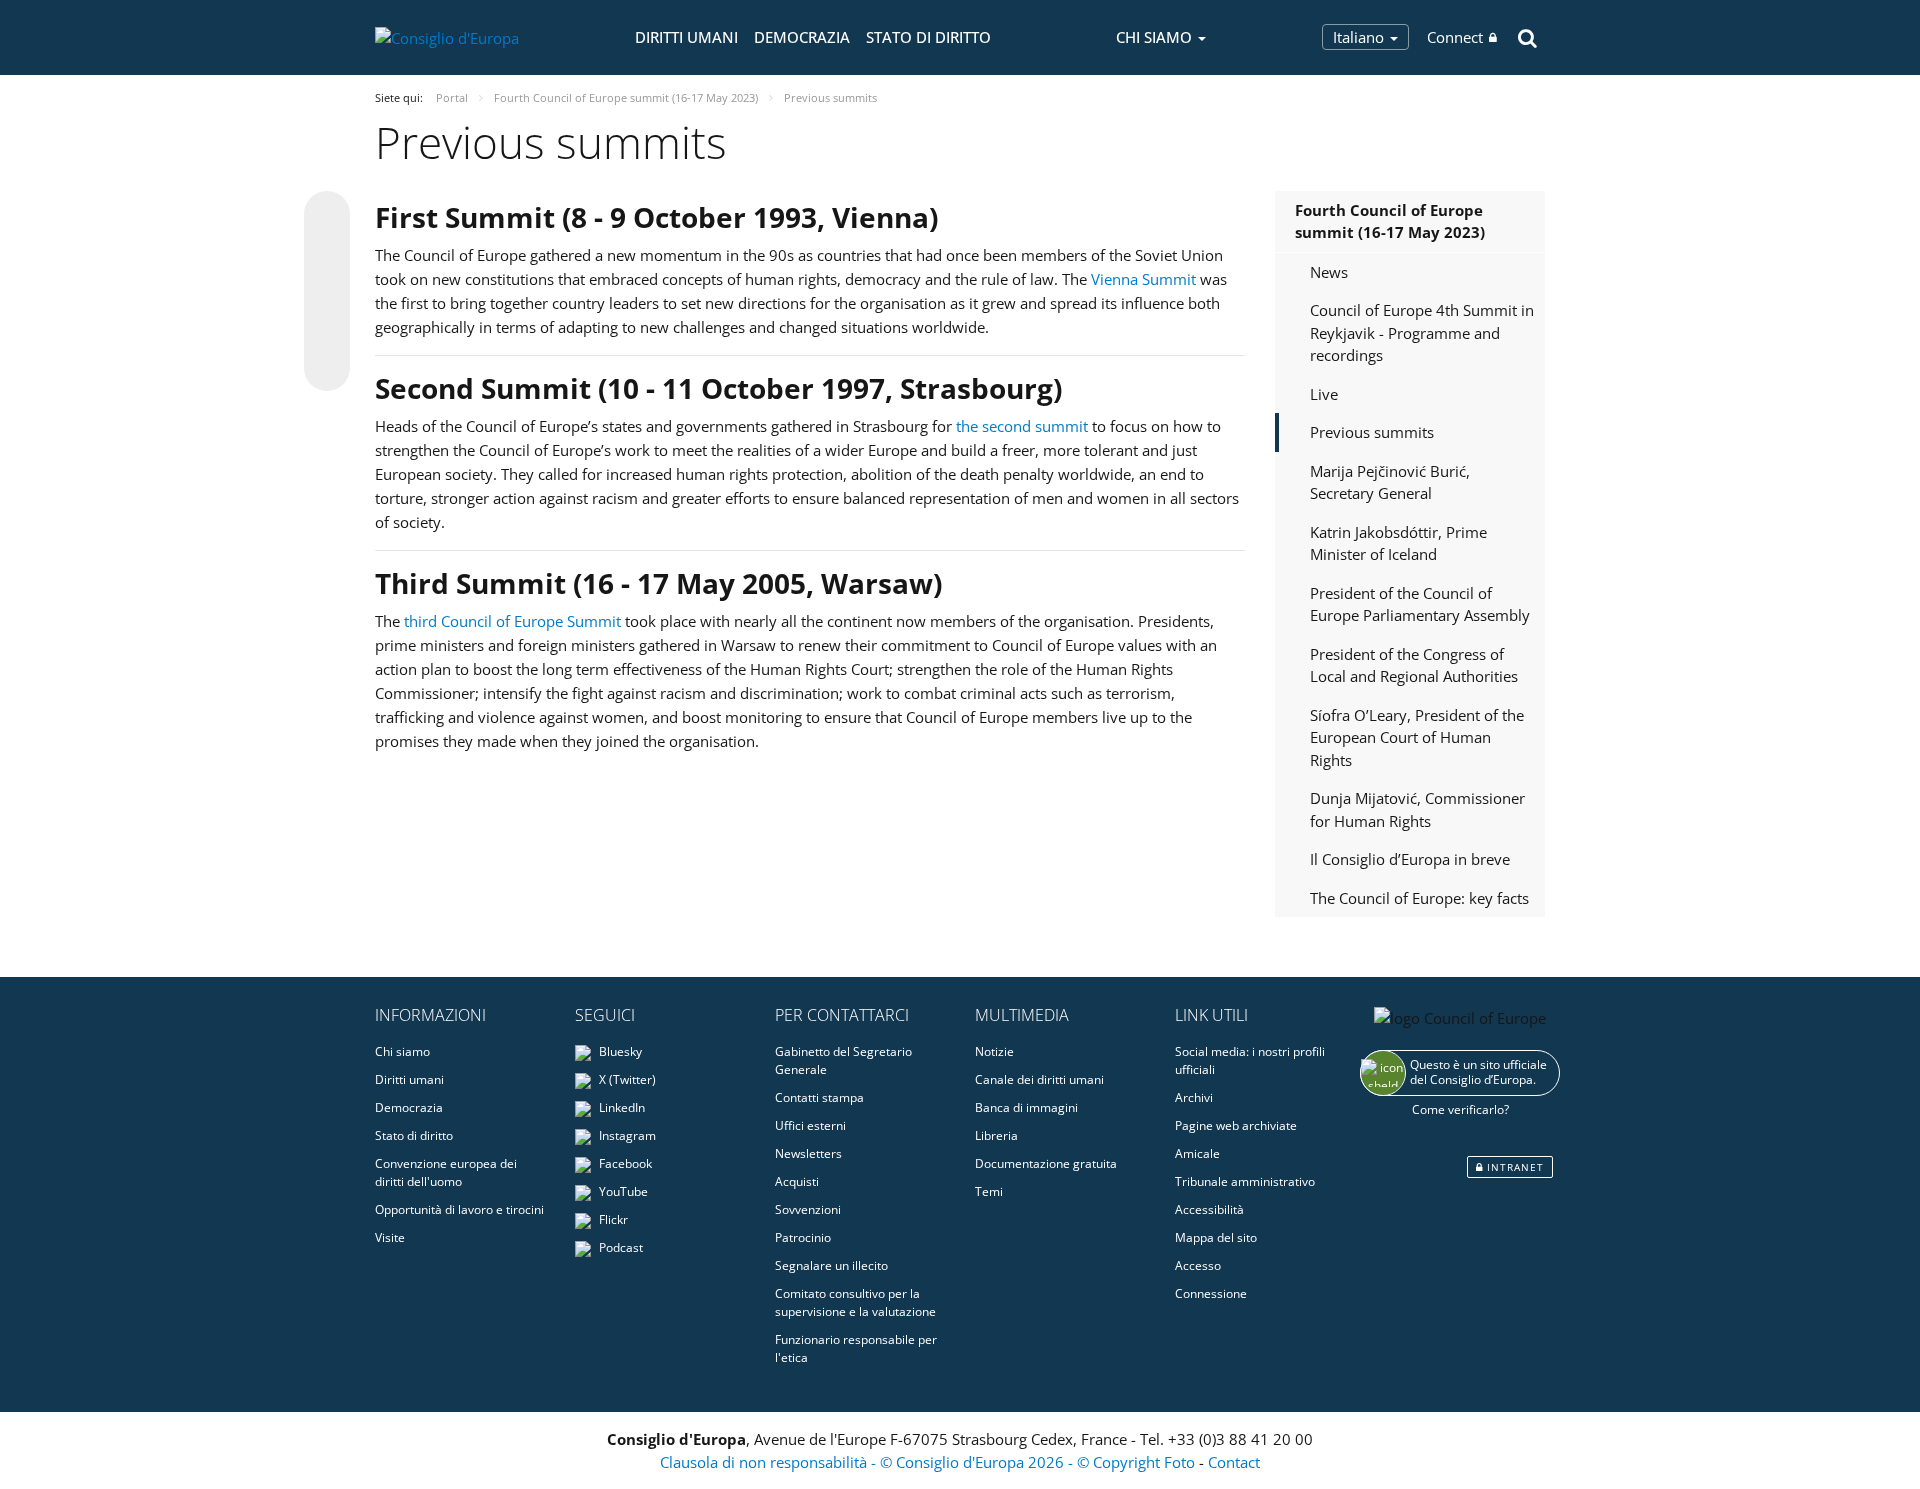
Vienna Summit (1143, 279)
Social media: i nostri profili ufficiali (1250, 1060)
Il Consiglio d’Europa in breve (1410, 859)
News (1329, 272)
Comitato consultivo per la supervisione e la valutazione (855, 1302)
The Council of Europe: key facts (1419, 898)
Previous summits (1372, 432)
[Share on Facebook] (327, 292)
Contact (1234, 1462)
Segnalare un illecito (831, 1265)
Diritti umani (686, 37)
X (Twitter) (626, 1079)
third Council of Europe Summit (512, 621)
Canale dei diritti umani (1039, 1079)
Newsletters (808, 1153)
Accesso (1198, 1265)
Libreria (996, 1135)
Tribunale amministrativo (1245, 1181)
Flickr (612, 1219)
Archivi (1194, 1097)
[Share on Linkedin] (327, 330)
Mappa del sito (1216, 1237)
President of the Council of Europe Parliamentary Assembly (1420, 604)
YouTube (622, 1191)
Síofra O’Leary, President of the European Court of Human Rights (1417, 737)
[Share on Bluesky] (327, 216)
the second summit (1022, 426)
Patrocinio (803, 1237)
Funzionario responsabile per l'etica (856, 1348)
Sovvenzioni (808, 1209)
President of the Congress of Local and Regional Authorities (1414, 665)
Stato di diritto (928, 37)
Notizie (994, 1051)
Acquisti (797, 1181)
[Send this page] (327, 368)
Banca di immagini (1026, 1107)
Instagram (626, 1135)
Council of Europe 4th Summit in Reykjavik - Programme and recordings (1422, 332)
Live (1324, 394)
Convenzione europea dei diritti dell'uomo (446, 1172)
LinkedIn (620, 1107)
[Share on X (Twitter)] (327, 254)
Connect (1455, 37)
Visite (390, 1237)
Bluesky (619, 1051)
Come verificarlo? (1460, 1109)
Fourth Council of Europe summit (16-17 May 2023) (1390, 221)
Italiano (1360, 37)
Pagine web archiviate (1236, 1125)
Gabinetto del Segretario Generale (843, 1060)
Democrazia (802, 37)
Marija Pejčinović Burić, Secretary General (1390, 482)
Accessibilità (1209, 1209)
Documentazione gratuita (1046, 1163)
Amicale (1197, 1153)
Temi (989, 1191)
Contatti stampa (819, 1097)
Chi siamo (402, 1051)
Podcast (619, 1247)
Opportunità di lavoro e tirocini (459, 1209)
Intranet (1513, 1167)
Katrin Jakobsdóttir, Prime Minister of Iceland (1398, 543)
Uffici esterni (810, 1125)
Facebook (624, 1163)
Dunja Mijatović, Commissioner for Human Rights (1417, 809)
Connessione (1211, 1293)
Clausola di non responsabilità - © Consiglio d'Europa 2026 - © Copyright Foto (929, 1462)
